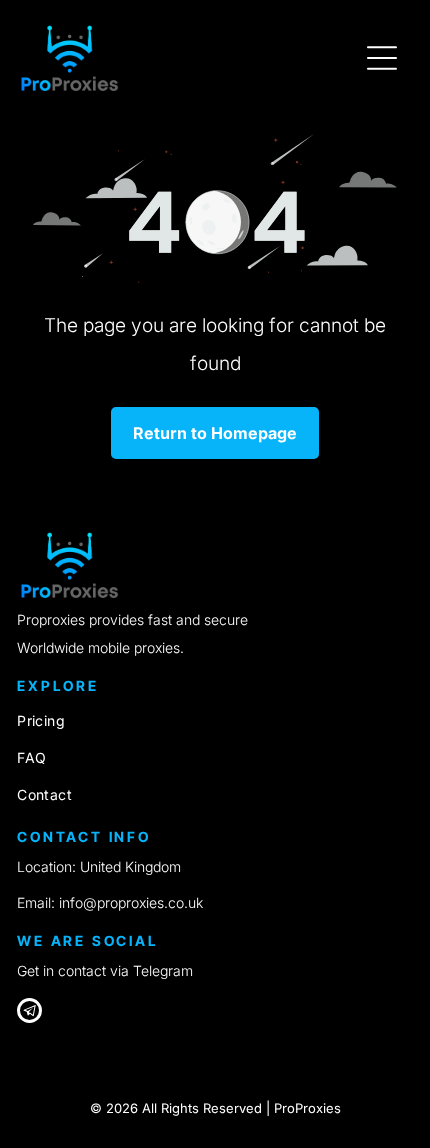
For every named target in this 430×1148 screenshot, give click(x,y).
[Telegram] (29, 1013)
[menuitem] (215, 720)
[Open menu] (382, 58)
